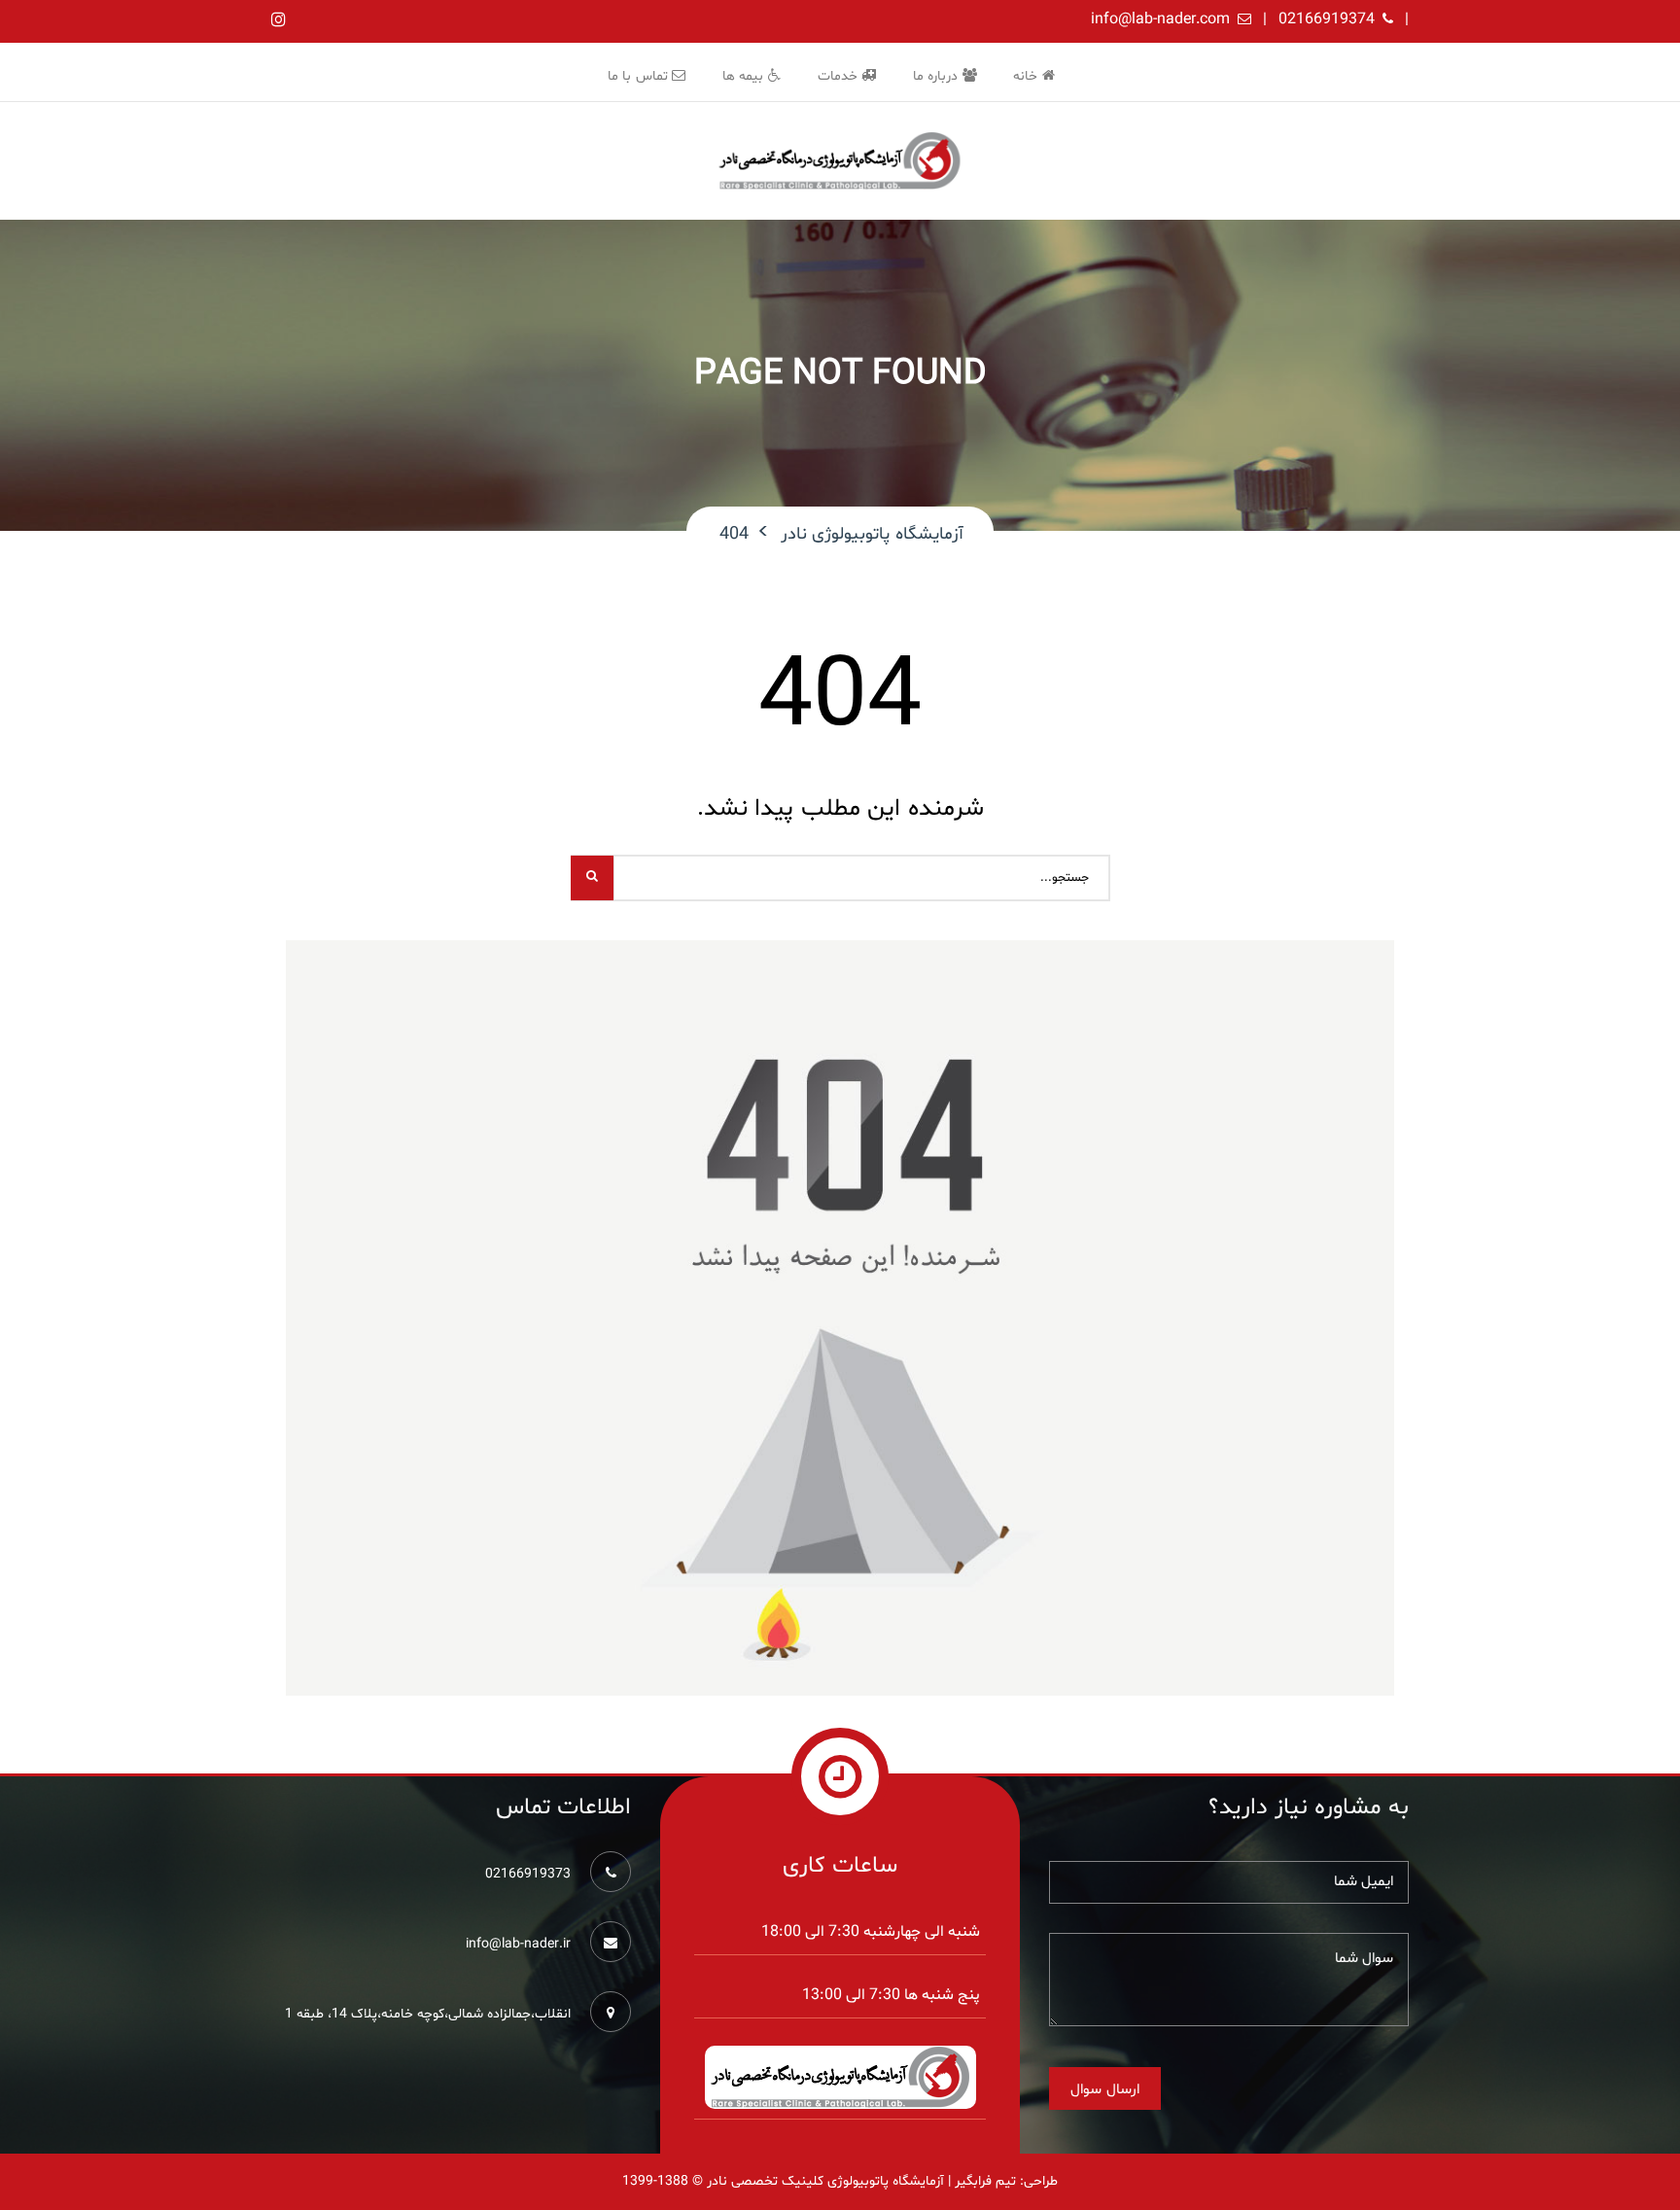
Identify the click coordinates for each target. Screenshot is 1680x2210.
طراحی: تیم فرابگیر (1006, 2181)
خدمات (840, 76)
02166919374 (1327, 19)
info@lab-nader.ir (518, 1944)
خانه (1028, 76)
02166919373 (528, 1874)
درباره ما (938, 76)
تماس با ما (640, 76)
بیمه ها (745, 76)
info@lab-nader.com (1160, 19)
